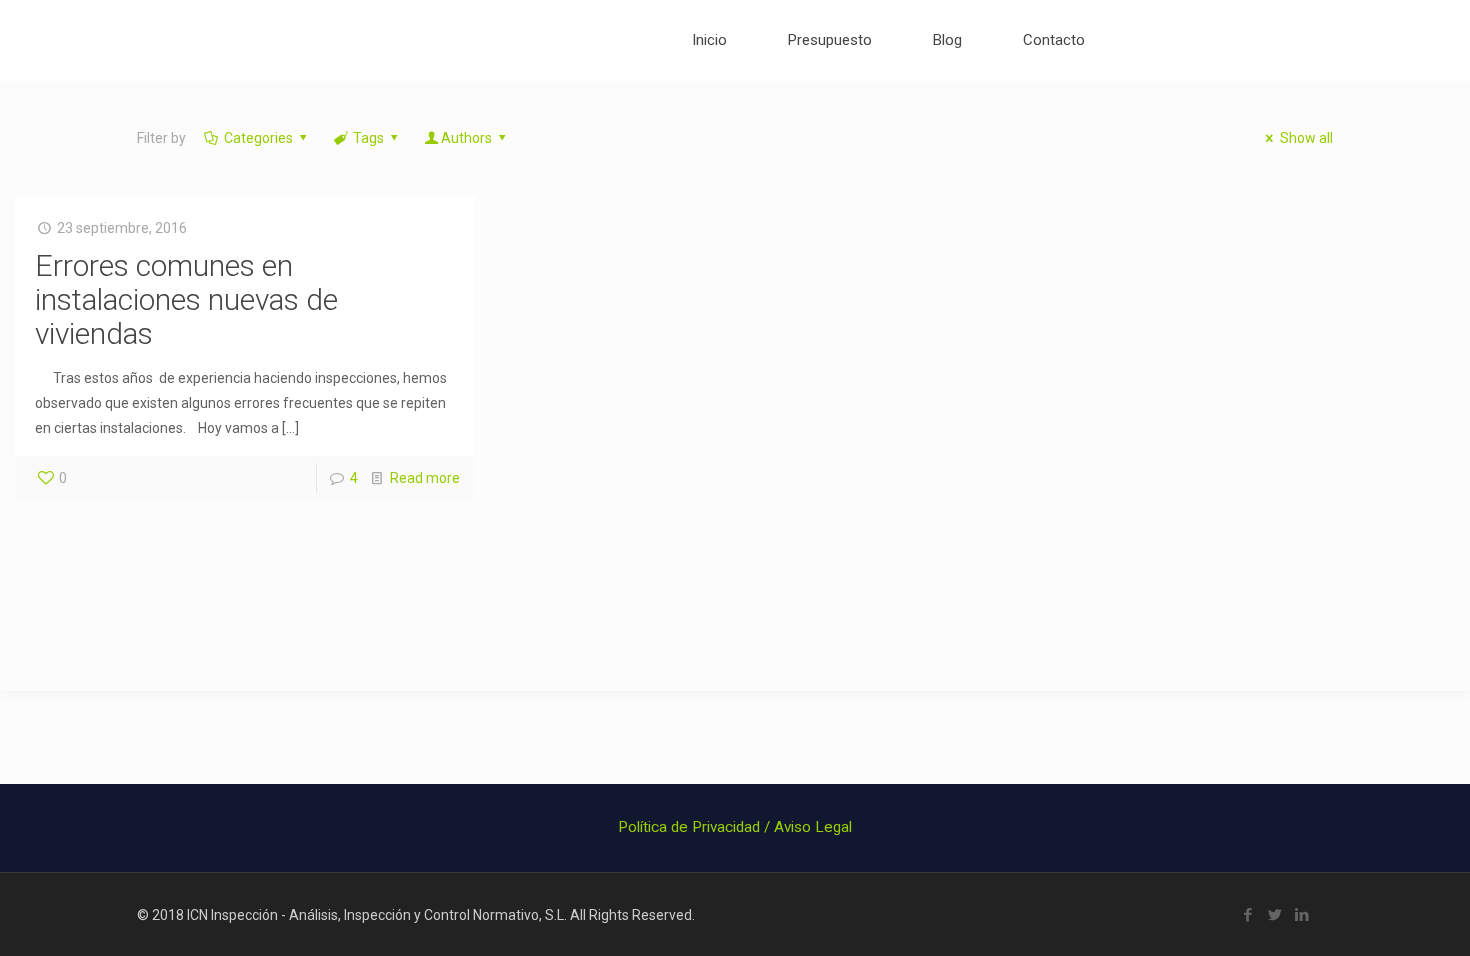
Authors (466, 138)
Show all (1306, 138)
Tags (368, 138)
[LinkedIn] (1302, 915)
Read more (425, 478)
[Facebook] (1248, 915)
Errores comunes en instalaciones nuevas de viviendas (186, 299)
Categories (258, 138)
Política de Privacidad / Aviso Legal (735, 827)
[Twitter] (1275, 915)
